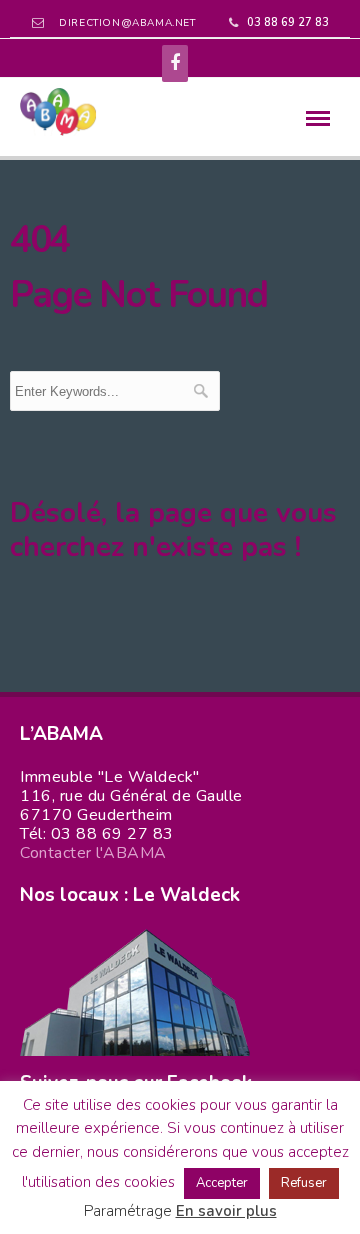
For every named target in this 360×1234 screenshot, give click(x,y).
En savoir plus (226, 1211)
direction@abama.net (127, 23)
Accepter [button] (222, 1183)
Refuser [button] (304, 1183)
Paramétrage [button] (128, 1211)
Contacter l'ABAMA (93, 853)
